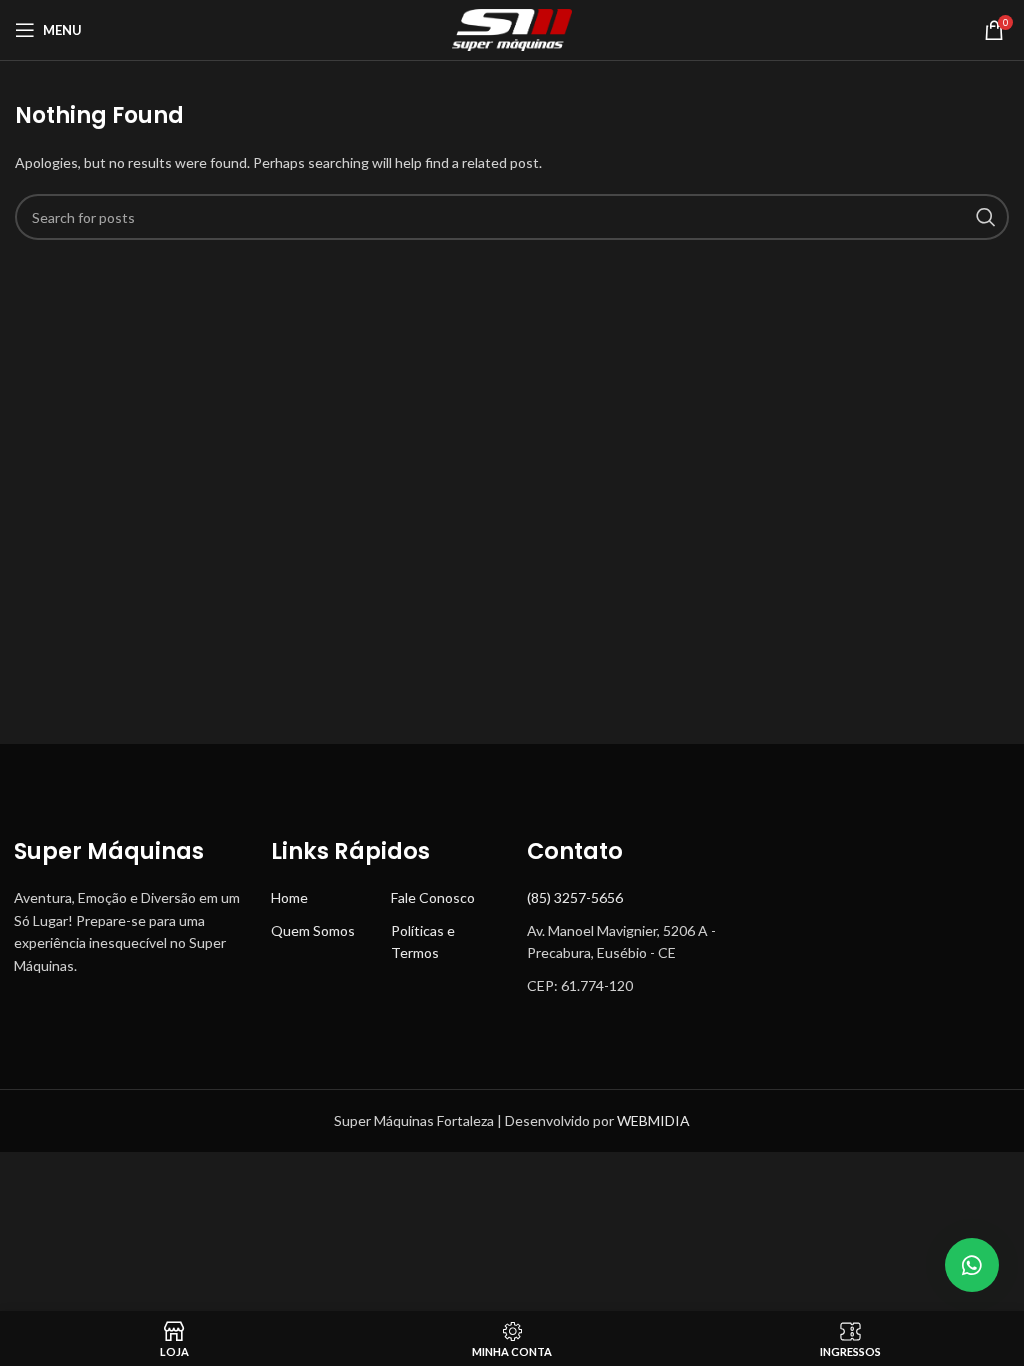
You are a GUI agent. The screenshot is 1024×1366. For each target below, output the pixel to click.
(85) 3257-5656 (575, 897)
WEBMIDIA (653, 1120)
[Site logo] (512, 28)
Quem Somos (313, 930)
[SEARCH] (986, 217)
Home (289, 897)
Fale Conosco (433, 897)
